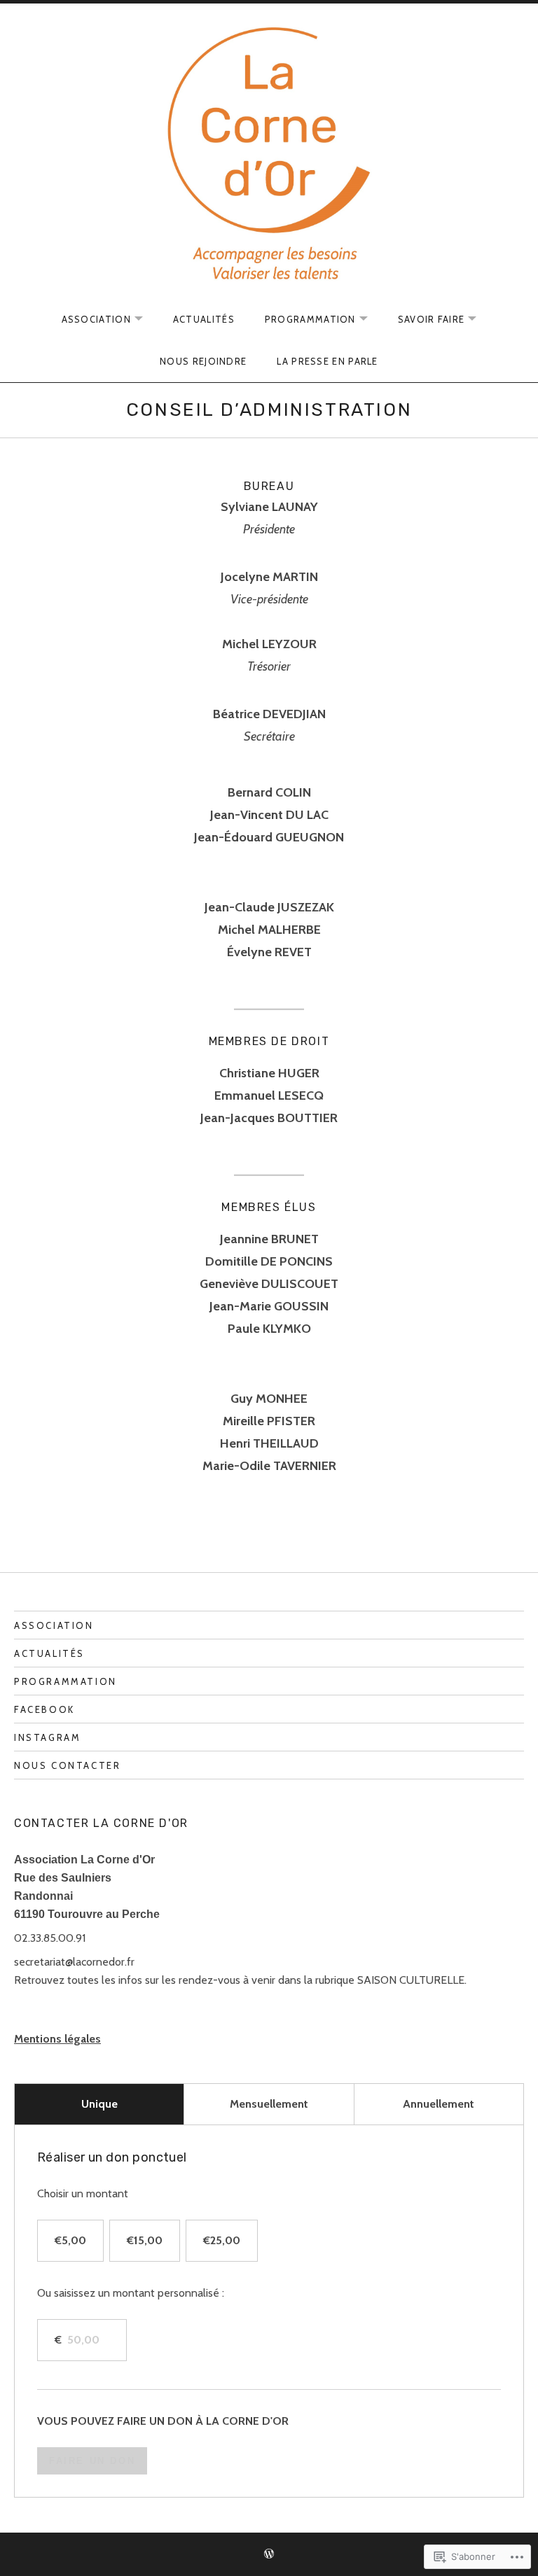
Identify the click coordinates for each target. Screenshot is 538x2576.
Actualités (204, 319)
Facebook (44, 1709)
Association (54, 1625)
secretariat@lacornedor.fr (74, 1962)
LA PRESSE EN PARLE (327, 361)
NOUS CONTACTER (67, 1765)
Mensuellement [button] (269, 2104)
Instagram (47, 1737)
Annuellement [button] (439, 2104)
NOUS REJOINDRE (203, 361)
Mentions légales (57, 2039)
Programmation (65, 1681)
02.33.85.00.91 (50, 1938)
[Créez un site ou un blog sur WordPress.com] (269, 2554)
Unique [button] (99, 2104)
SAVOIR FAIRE (425, 320)
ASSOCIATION (89, 320)
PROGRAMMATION (303, 320)
